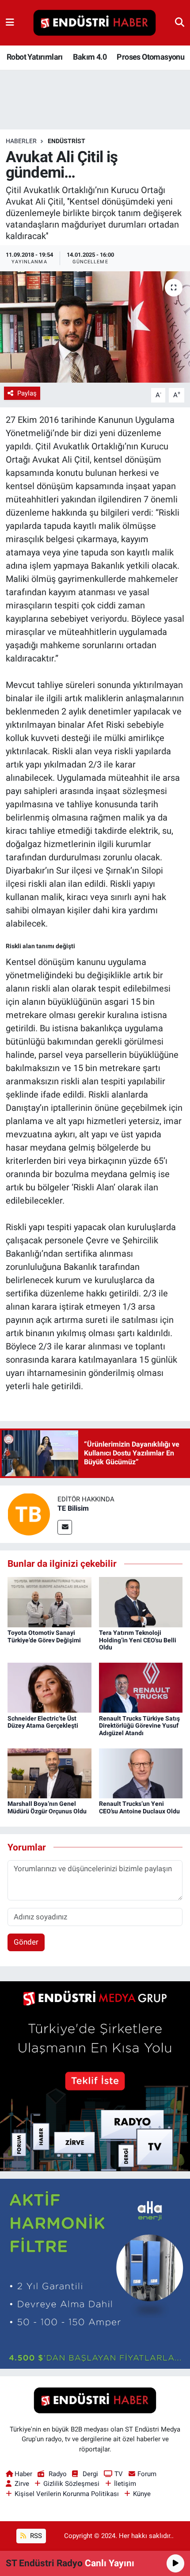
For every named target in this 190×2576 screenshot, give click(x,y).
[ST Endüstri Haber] (95, 23)
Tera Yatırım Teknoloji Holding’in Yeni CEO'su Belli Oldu (138, 1640)
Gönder (26, 1942)
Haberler (21, 141)
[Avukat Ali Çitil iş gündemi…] (95, 327)
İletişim (125, 2484)
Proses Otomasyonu (150, 57)
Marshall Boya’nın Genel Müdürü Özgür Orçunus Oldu (47, 1807)
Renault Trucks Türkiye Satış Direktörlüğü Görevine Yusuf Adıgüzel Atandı (139, 1726)
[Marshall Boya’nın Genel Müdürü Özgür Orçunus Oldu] (49, 1773)
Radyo (57, 2474)
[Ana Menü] (10, 23)
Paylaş (27, 393)
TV (119, 2474)
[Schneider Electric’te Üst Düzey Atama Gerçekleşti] (49, 1687)
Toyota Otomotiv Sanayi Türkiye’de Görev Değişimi (44, 1636)
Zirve (22, 2484)
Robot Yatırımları (35, 57)
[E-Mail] (65, 1527)
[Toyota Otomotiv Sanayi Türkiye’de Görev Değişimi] (49, 1601)
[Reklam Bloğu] (95, 2075)
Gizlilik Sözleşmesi (71, 2484)
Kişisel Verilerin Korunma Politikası (67, 2494)
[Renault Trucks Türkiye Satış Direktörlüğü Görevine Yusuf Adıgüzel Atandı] (141, 1687)
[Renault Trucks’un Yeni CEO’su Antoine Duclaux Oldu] (141, 1773)
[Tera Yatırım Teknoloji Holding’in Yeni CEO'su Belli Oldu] (141, 1601)
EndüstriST (66, 141)
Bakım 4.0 (90, 57)
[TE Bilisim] (29, 1514)
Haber (23, 2474)
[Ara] (180, 23)
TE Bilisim (73, 1508)
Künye (142, 2494)
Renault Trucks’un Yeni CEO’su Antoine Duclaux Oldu (139, 1807)
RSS (35, 2536)
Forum (147, 2474)
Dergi (90, 2474)
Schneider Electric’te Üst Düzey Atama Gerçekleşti (43, 1722)
